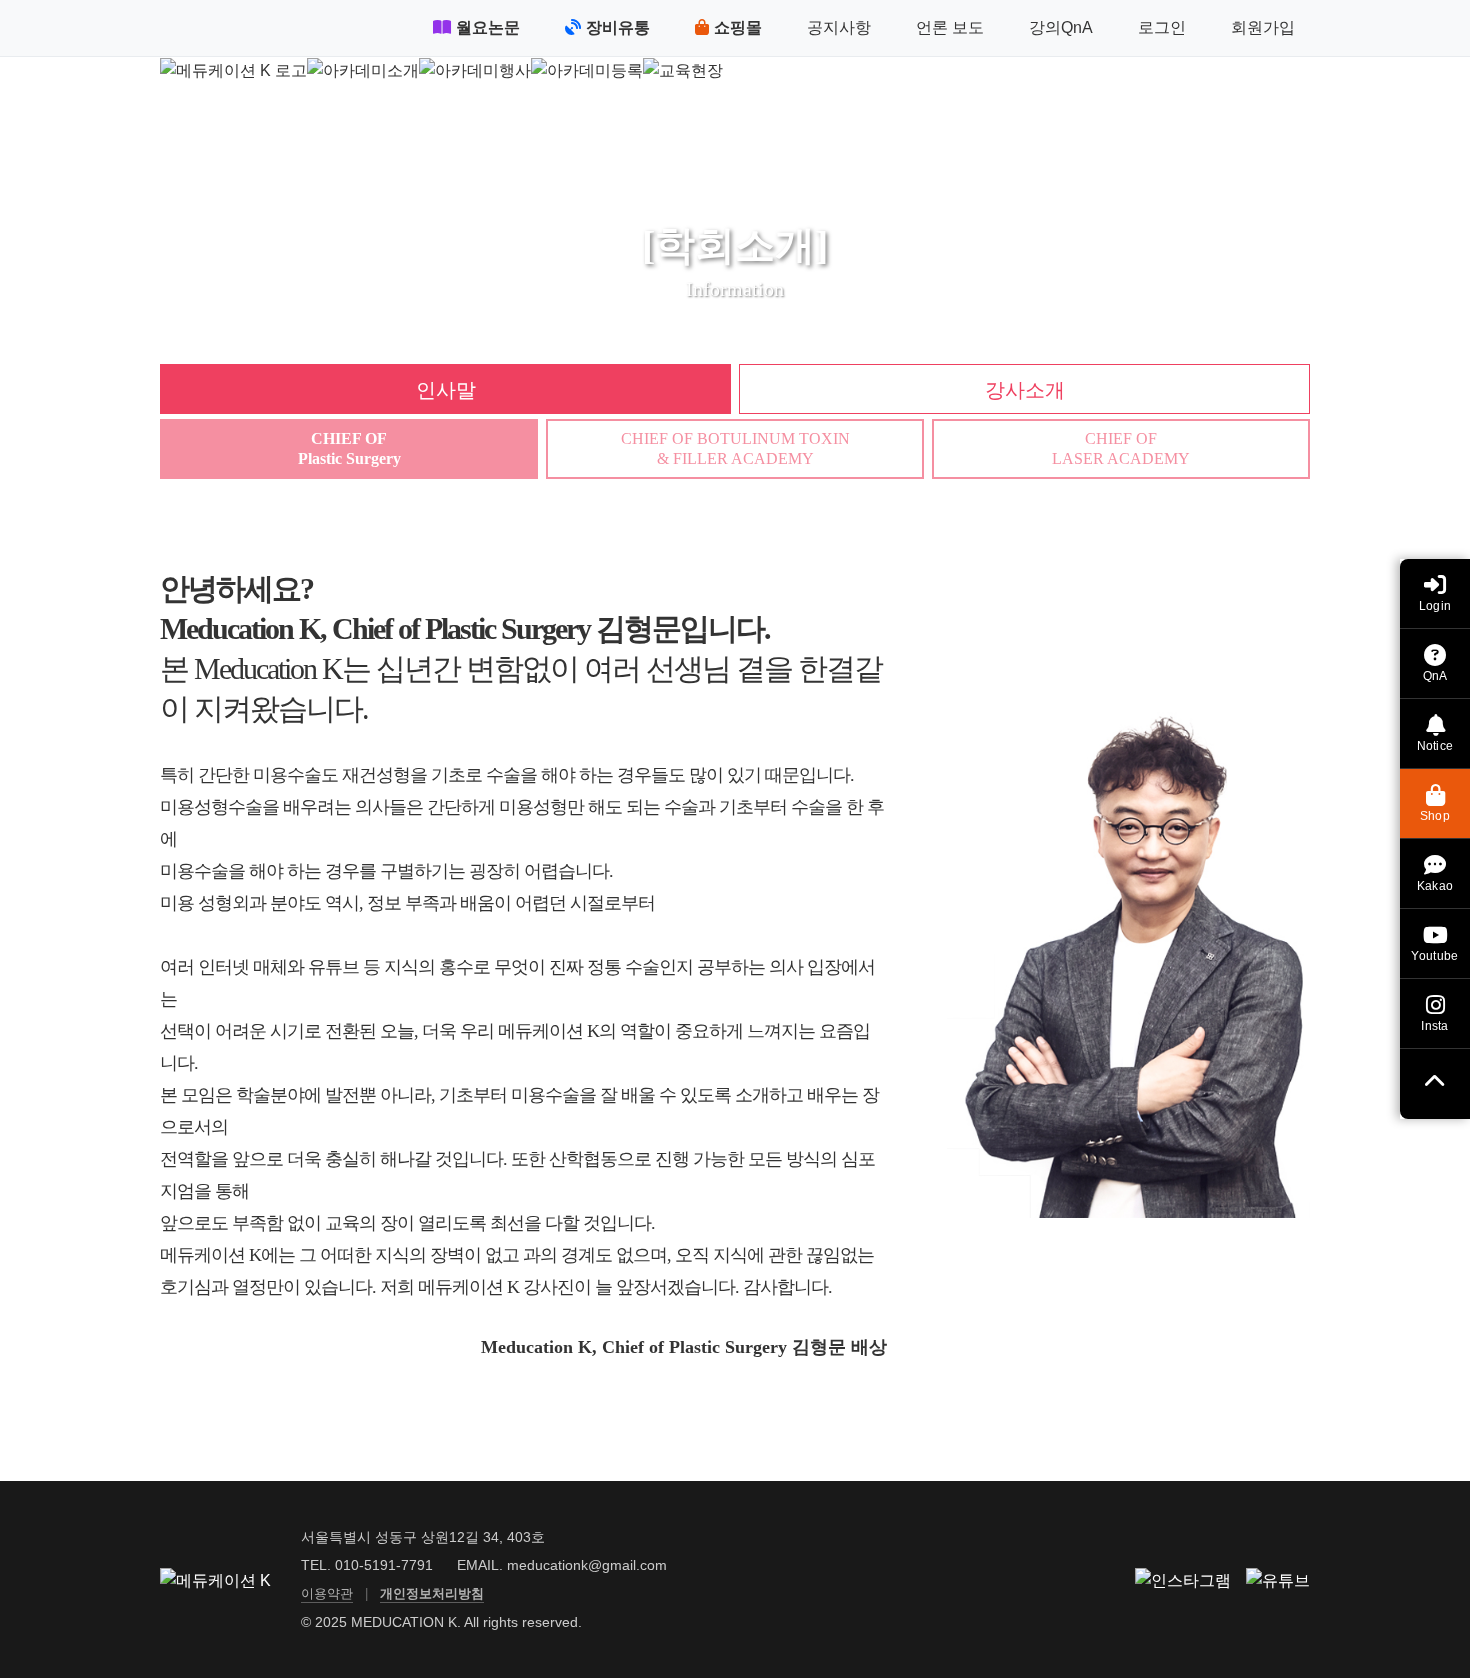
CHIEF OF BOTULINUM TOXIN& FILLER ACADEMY (735, 448)
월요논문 (488, 27)
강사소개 (1025, 390)
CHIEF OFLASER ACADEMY (1121, 448)
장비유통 (618, 27)
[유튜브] (1278, 1580)
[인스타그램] (1183, 1580)
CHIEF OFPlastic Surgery (349, 448)
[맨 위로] (1435, 1084)
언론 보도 (950, 27)
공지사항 (839, 27)
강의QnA (1061, 27)
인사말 (446, 390)
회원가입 (1263, 27)
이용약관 (327, 1593)
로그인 (1162, 27)
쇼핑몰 (738, 27)
